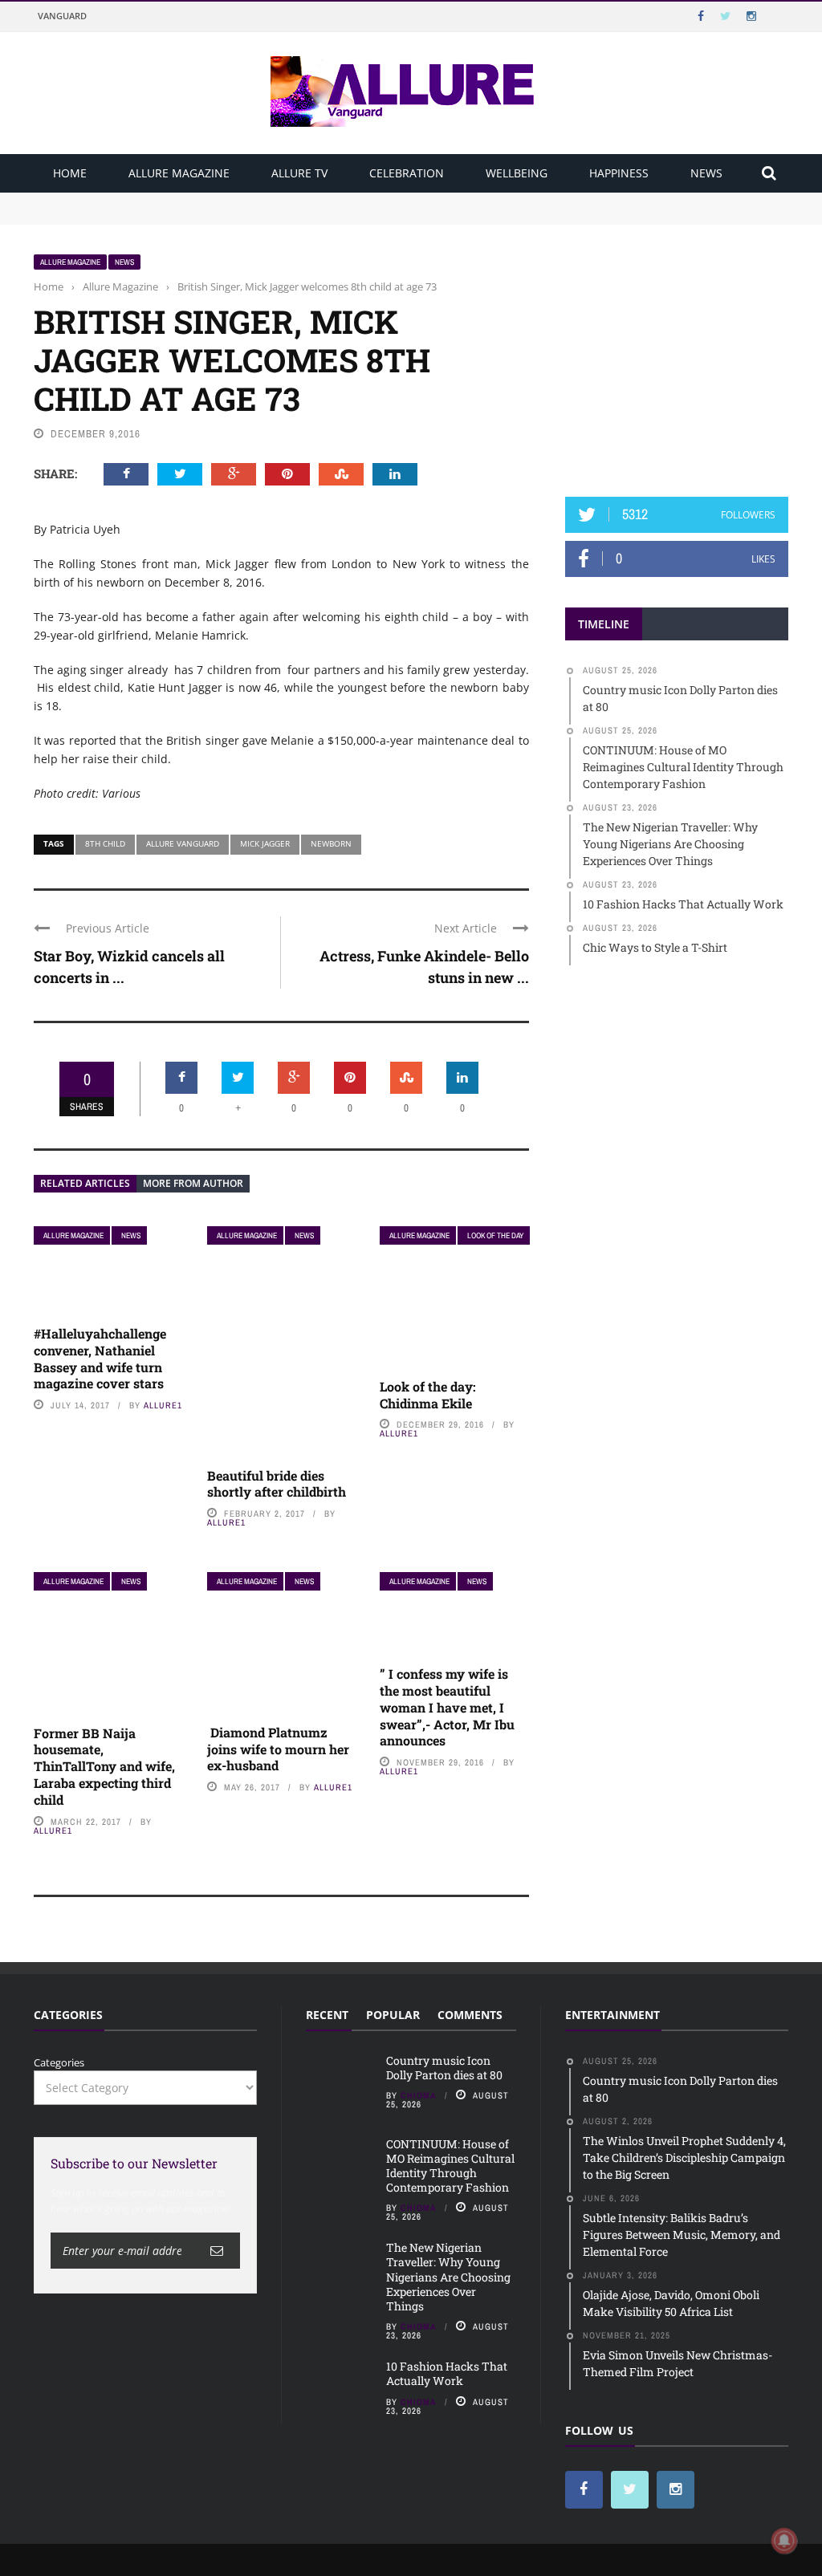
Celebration (407, 173)
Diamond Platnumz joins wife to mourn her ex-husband (278, 1749)
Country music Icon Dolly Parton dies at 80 (140, 200)
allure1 (163, 1405)
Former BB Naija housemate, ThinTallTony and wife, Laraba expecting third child (104, 1766)
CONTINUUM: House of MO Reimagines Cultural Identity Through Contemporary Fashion (255, 215)
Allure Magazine (179, 173)
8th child (105, 843)
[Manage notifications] (784, 2541)
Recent (327, 2015)
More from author (193, 1183)
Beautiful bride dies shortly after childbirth (277, 1484)
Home (70, 173)
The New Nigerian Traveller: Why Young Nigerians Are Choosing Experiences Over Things (448, 2277)
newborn (331, 843)
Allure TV (299, 173)
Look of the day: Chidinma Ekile (428, 1395)
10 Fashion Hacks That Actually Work (447, 2373)
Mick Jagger (265, 843)
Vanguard (62, 16)
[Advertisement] (686, 354)
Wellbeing (517, 173)
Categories (59, 2062)
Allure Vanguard (183, 843)
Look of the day (495, 1235)
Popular (393, 2015)
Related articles (85, 1183)
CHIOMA (419, 2095)
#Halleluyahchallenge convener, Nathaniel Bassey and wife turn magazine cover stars (100, 1358)
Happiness (619, 173)
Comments (470, 2015)
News (706, 173)
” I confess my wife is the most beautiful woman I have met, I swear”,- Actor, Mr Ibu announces (447, 1707)
